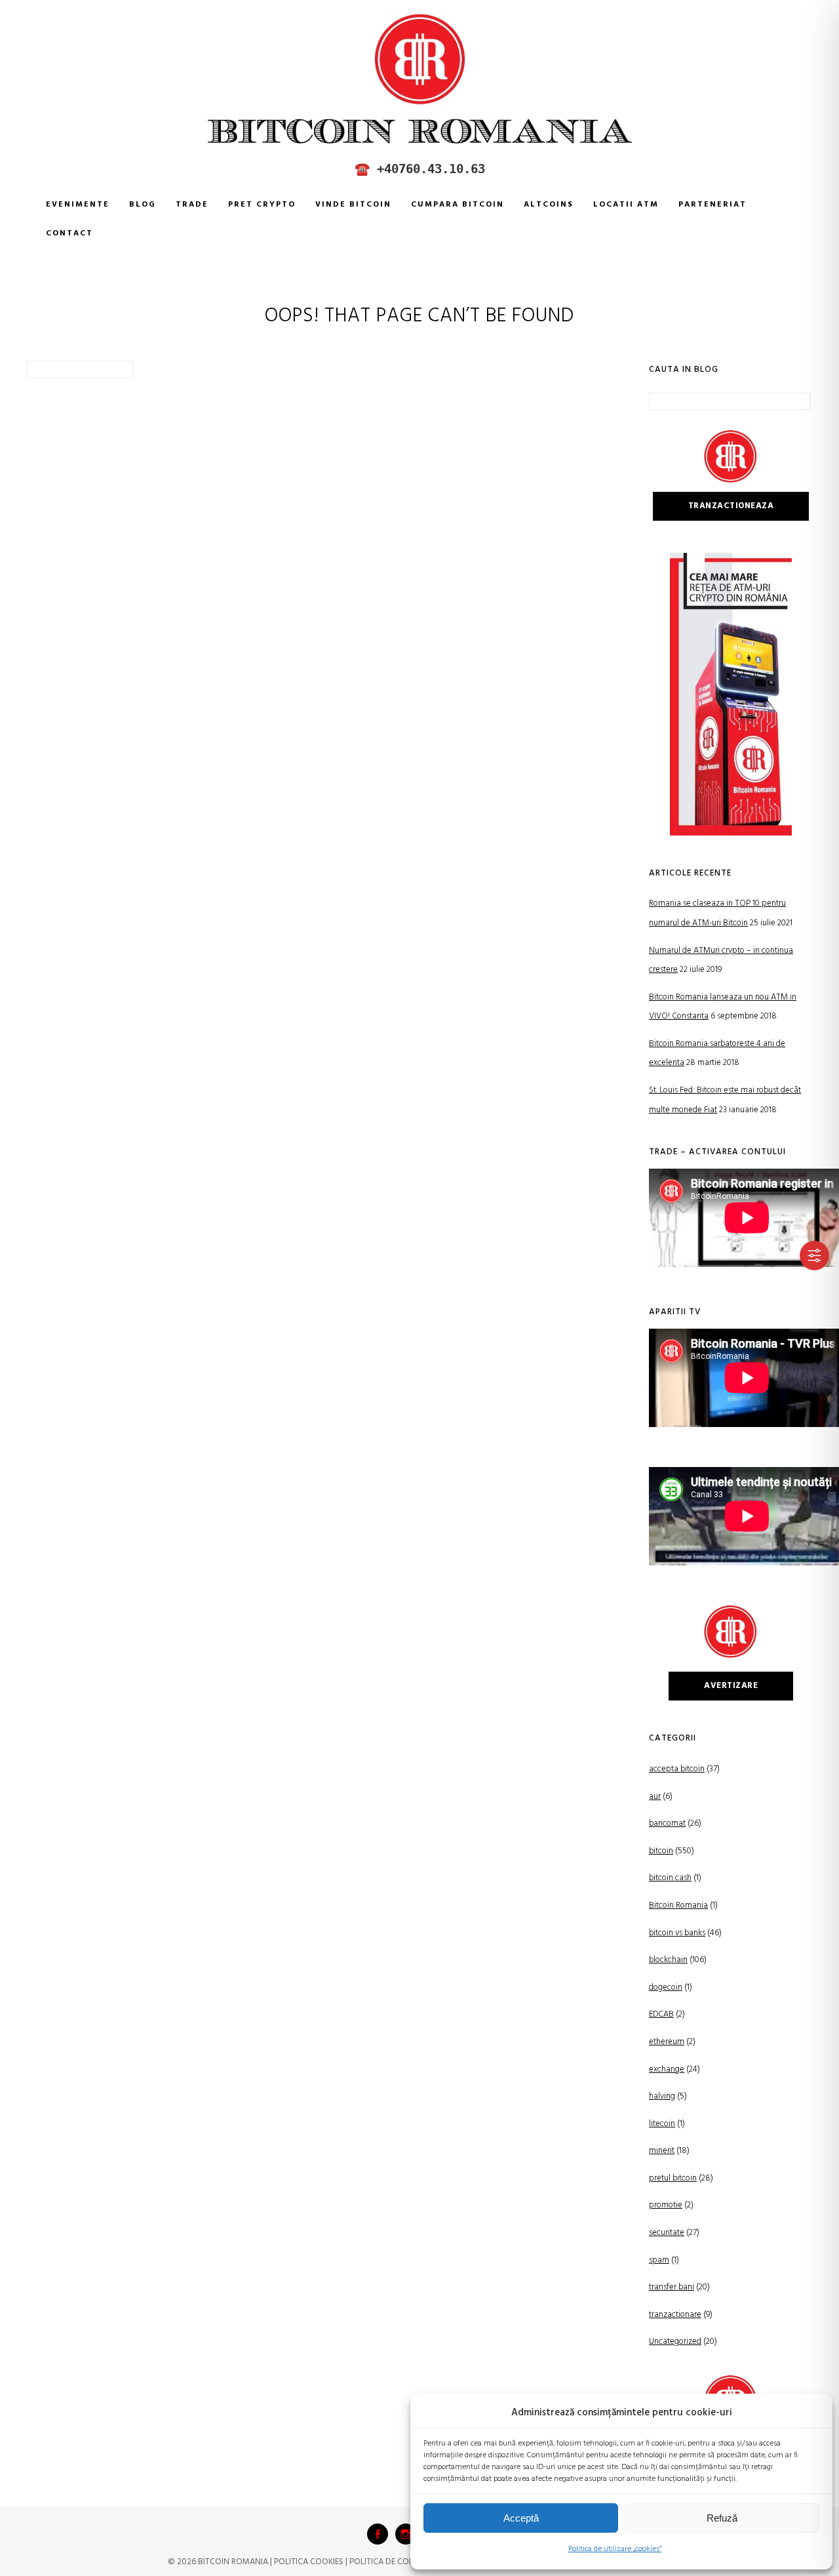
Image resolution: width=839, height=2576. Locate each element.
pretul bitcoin (673, 2178)
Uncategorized (675, 2342)
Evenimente (78, 205)
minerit (662, 2151)
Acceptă (521, 2518)
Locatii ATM (626, 205)
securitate (667, 2233)
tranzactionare (675, 2315)
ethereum (667, 2042)
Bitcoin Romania (678, 1905)
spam (659, 2260)
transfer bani (672, 2287)
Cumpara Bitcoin (458, 205)
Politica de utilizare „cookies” (615, 2549)
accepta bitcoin (677, 1769)
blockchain (668, 1960)
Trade (192, 205)
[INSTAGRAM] (406, 2534)
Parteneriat (712, 205)
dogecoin (666, 1987)
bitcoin (661, 1851)
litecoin (662, 2124)
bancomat (667, 1823)
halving (662, 2096)
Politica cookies (309, 2562)
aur (655, 1797)
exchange (667, 2069)
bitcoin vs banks (677, 1933)
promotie (666, 2205)
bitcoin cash (670, 1878)
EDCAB (661, 2014)
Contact (69, 233)
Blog (143, 205)
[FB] (378, 2534)
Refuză (722, 2518)
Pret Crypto (262, 205)
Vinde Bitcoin (353, 205)
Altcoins (549, 205)
